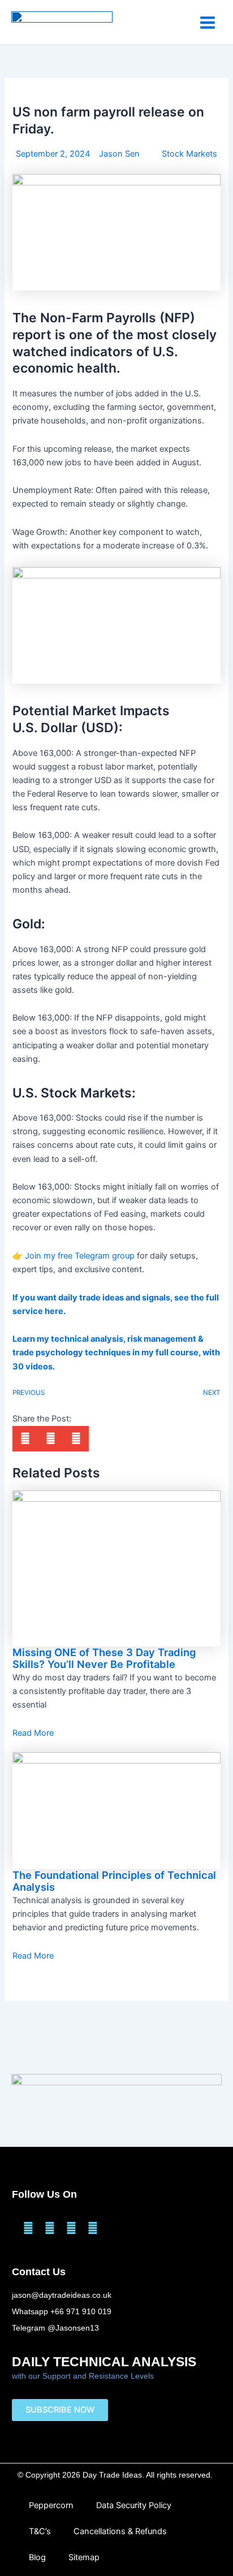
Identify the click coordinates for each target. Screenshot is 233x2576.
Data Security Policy (134, 2505)
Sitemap (84, 2557)
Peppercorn (51, 2505)
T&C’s (40, 2531)
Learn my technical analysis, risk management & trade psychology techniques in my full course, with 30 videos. (116, 1352)
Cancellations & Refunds (120, 2531)
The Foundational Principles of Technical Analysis (114, 1881)
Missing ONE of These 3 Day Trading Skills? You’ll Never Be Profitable (104, 1658)
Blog (37, 2557)
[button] (25, 1439)
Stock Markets (189, 154)
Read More (33, 1733)
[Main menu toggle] (208, 22)
